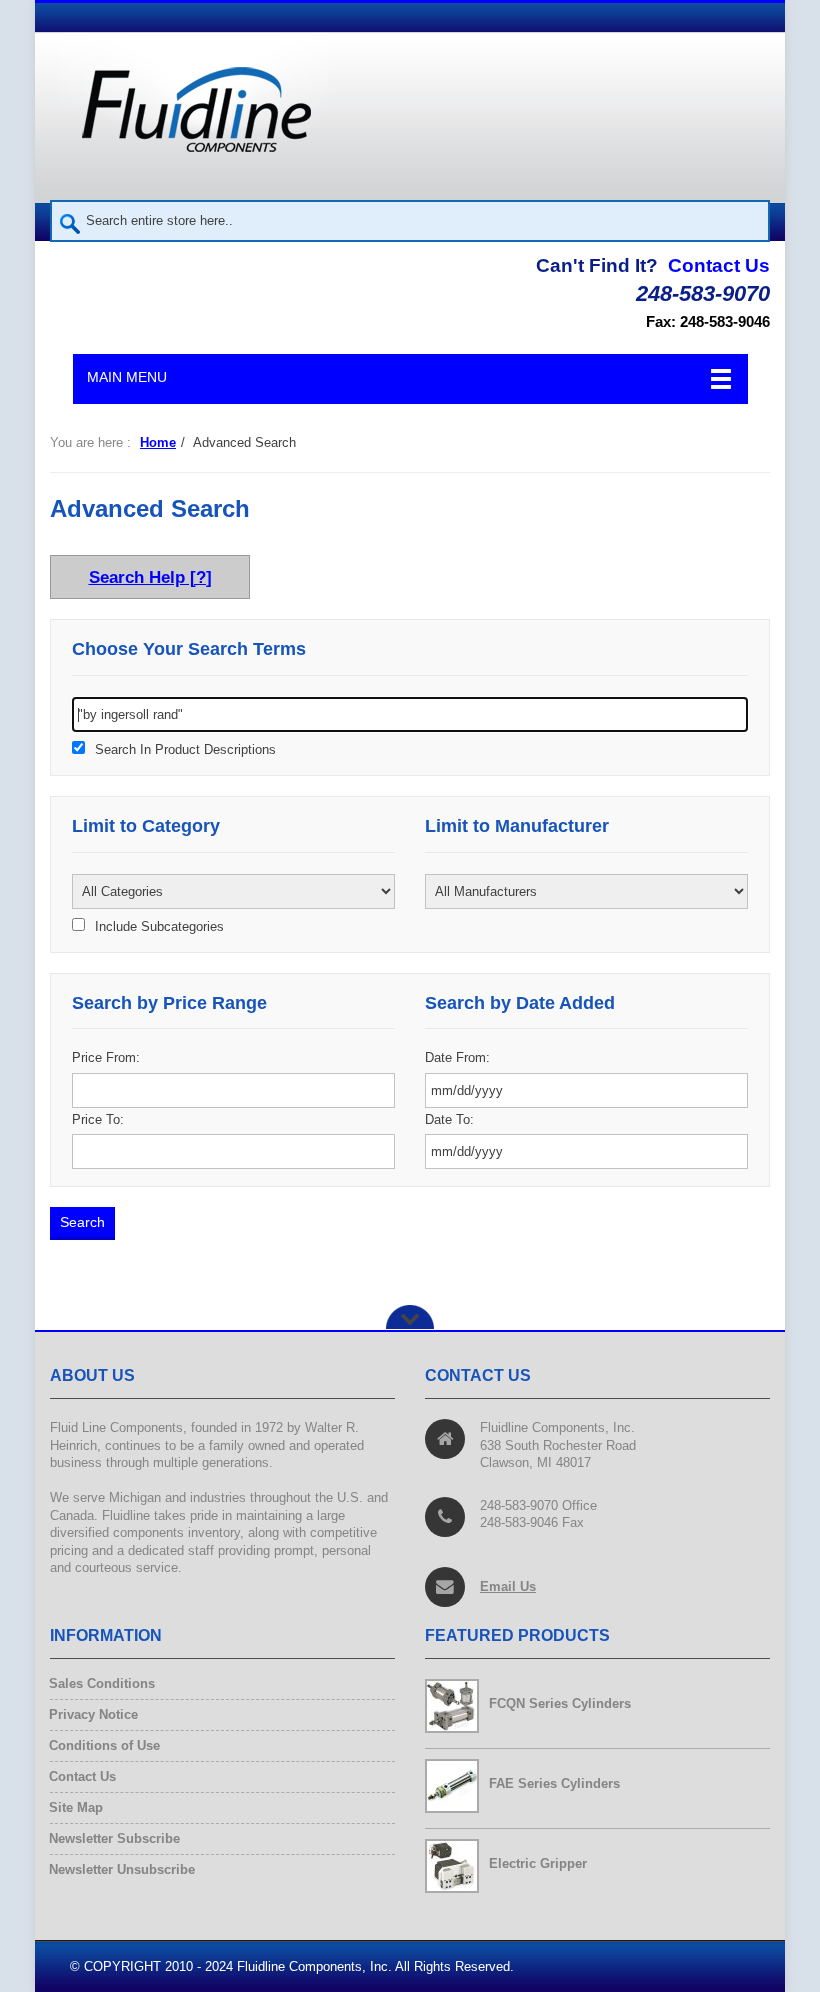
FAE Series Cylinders (554, 1783)
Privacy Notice (94, 1714)
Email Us (508, 1586)
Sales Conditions (102, 1683)
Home (158, 442)
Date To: (449, 1119)
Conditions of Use (105, 1745)
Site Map (76, 1807)
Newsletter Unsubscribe (122, 1869)
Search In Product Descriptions (185, 750)
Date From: (457, 1057)
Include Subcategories (159, 927)
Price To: (98, 1119)
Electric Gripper (538, 1863)
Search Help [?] (150, 577)
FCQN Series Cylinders (560, 1703)
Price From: (106, 1057)
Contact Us (719, 265)
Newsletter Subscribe (115, 1838)
